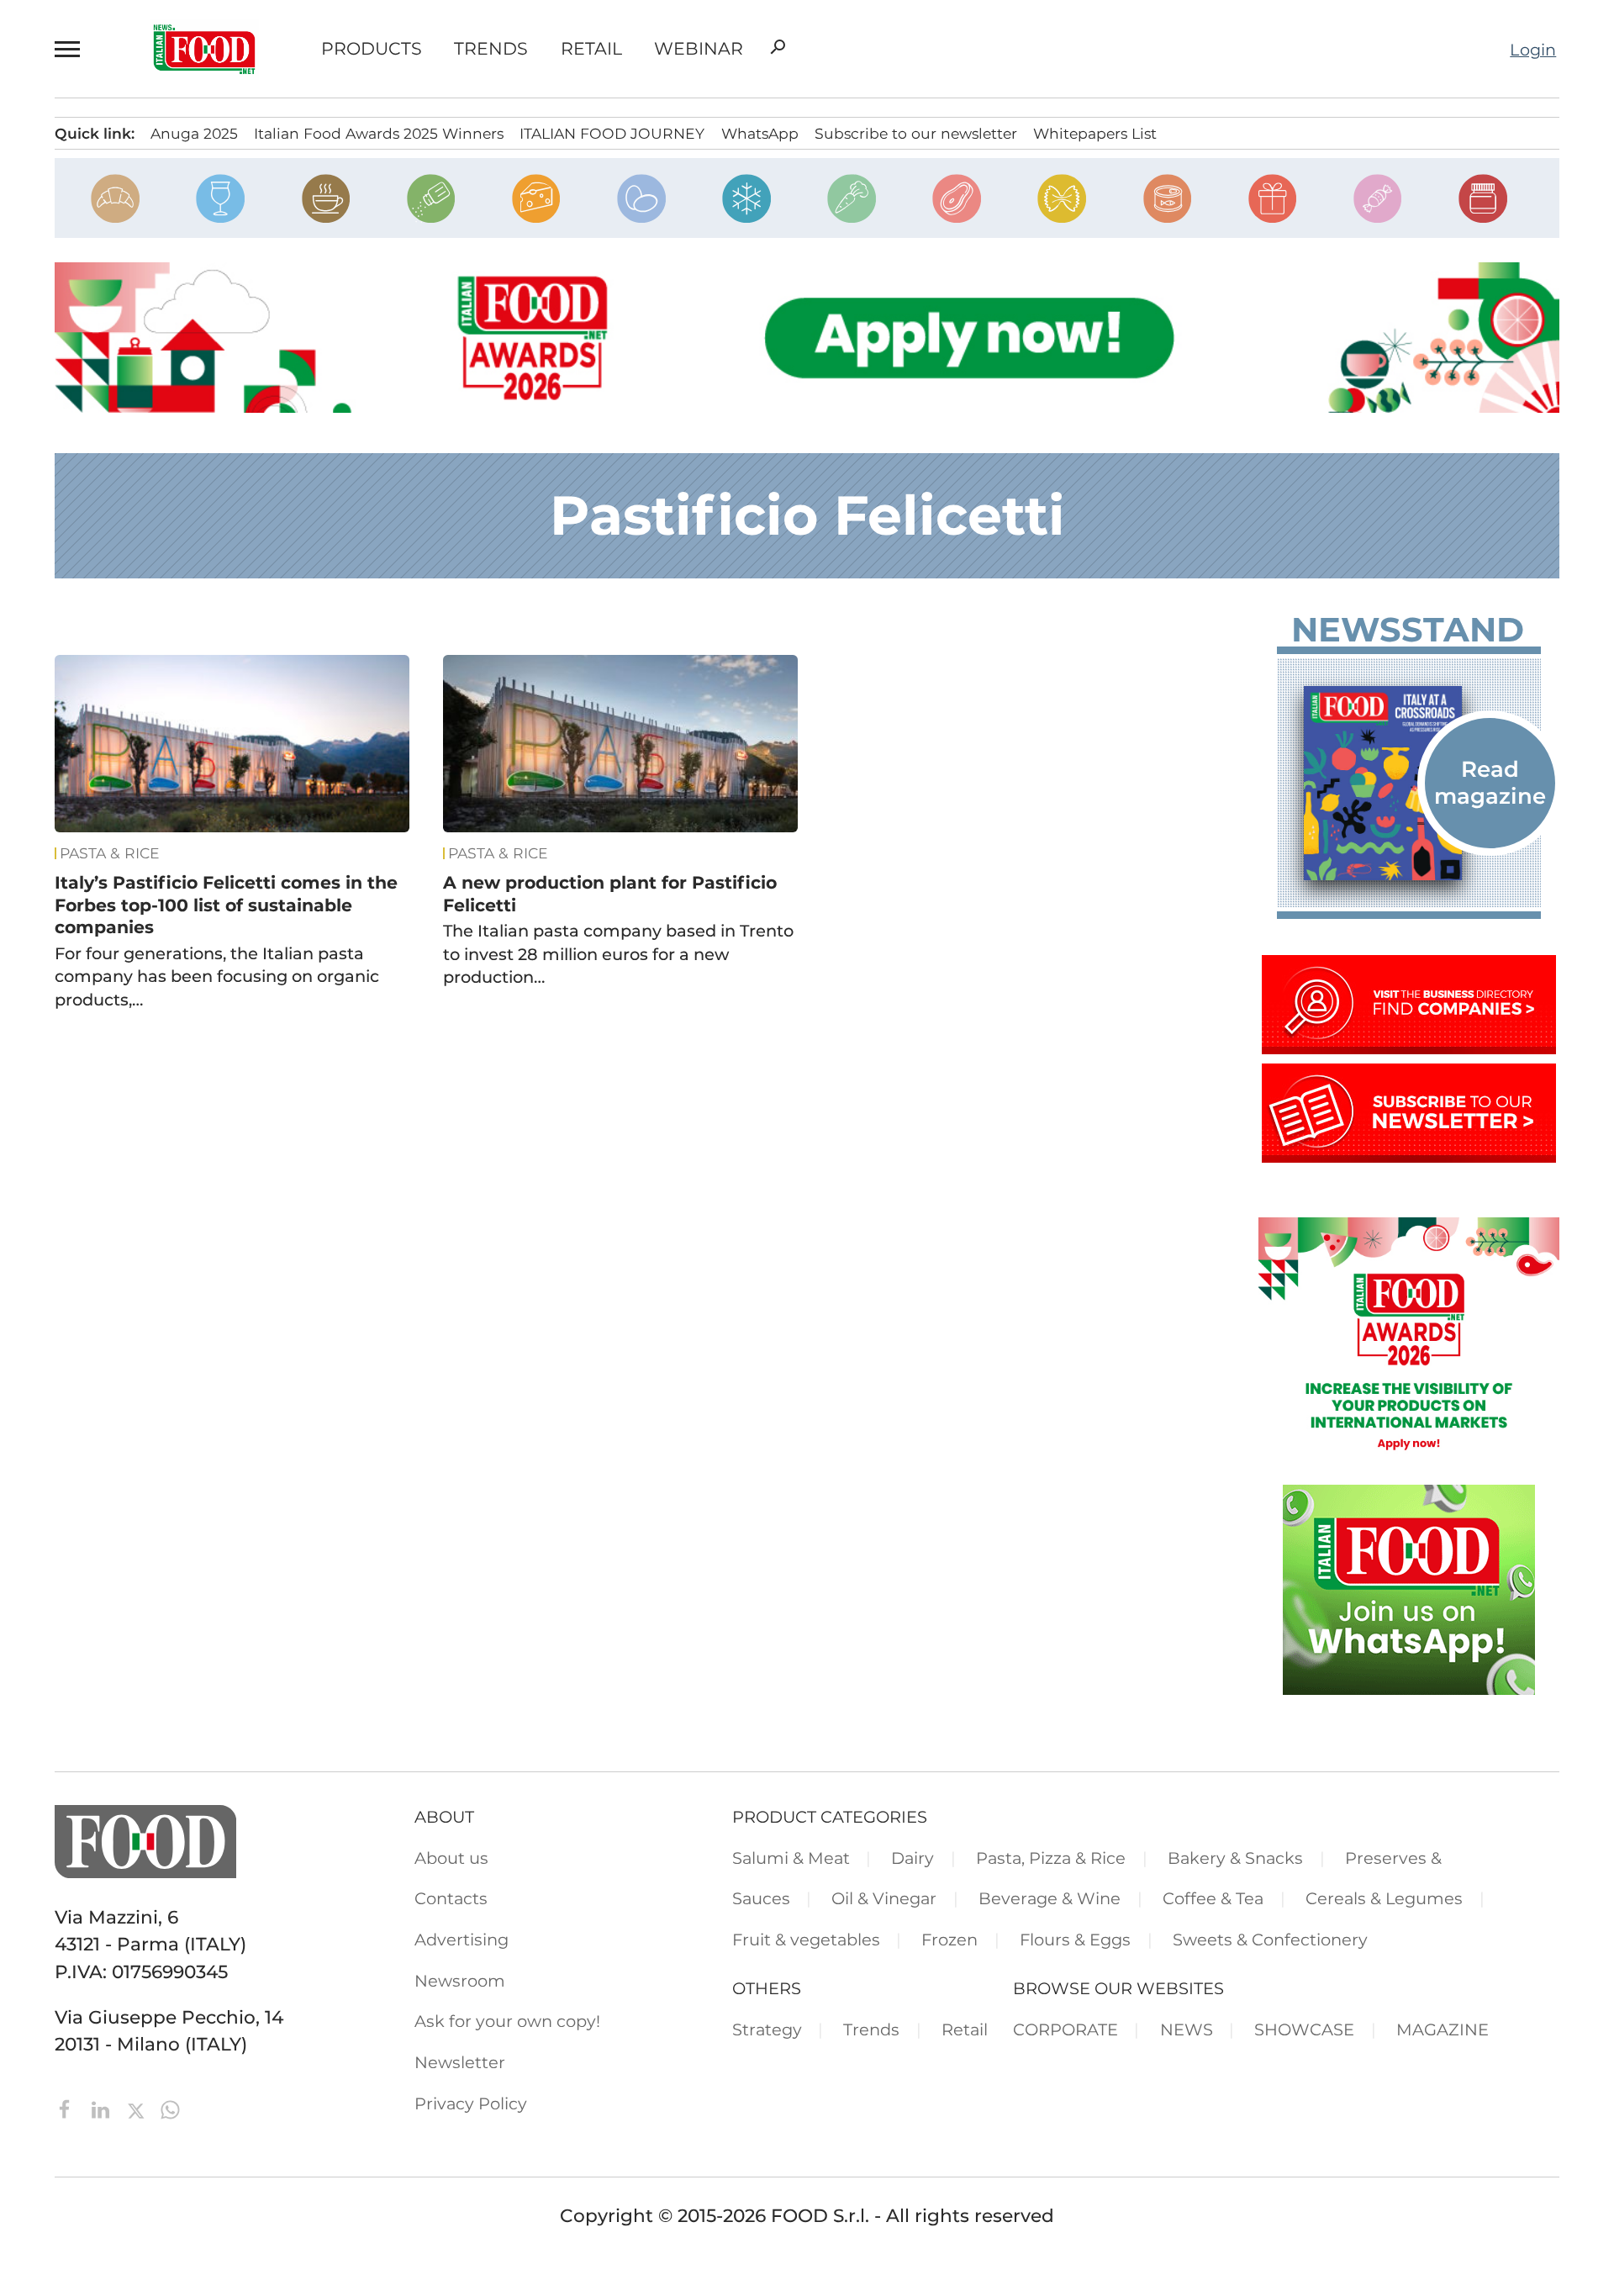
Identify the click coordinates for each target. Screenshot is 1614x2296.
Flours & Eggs (1075, 1940)
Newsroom (460, 1981)
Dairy (912, 1858)
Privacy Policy (471, 2103)
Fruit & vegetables (806, 1940)
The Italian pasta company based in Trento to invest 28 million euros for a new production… (618, 954)
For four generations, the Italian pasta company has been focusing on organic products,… (217, 976)
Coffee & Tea (1213, 1898)
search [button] (778, 47)
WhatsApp (760, 133)
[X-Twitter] (138, 2108)
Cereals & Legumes (1384, 1898)
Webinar (699, 49)
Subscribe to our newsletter (916, 133)
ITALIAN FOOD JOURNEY (612, 133)
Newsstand (1408, 630)
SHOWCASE (1304, 2029)
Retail (591, 49)
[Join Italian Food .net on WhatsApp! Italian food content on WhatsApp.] (1409, 1688)
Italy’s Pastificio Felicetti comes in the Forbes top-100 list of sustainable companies (226, 905)
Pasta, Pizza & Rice (1051, 1858)
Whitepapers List (1095, 133)
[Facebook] (68, 2108)
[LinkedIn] (103, 2108)
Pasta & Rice (110, 853)
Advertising (462, 1940)
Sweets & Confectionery (1270, 1940)
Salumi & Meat (791, 1858)
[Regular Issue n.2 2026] (1409, 783)
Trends (491, 49)
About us (451, 1858)
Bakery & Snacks (1235, 1858)
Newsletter (460, 2062)
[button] (71, 49)
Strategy (767, 2029)
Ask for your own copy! (507, 2021)
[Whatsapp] (170, 2108)
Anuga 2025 (194, 133)
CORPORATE (1065, 2029)
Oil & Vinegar (884, 1898)
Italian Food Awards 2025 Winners (379, 133)
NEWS (1187, 2029)
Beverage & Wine (1050, 1898)
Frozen (949, 1940)
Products (372, 49)
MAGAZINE (1443, 2029)
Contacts (451, 1898)
